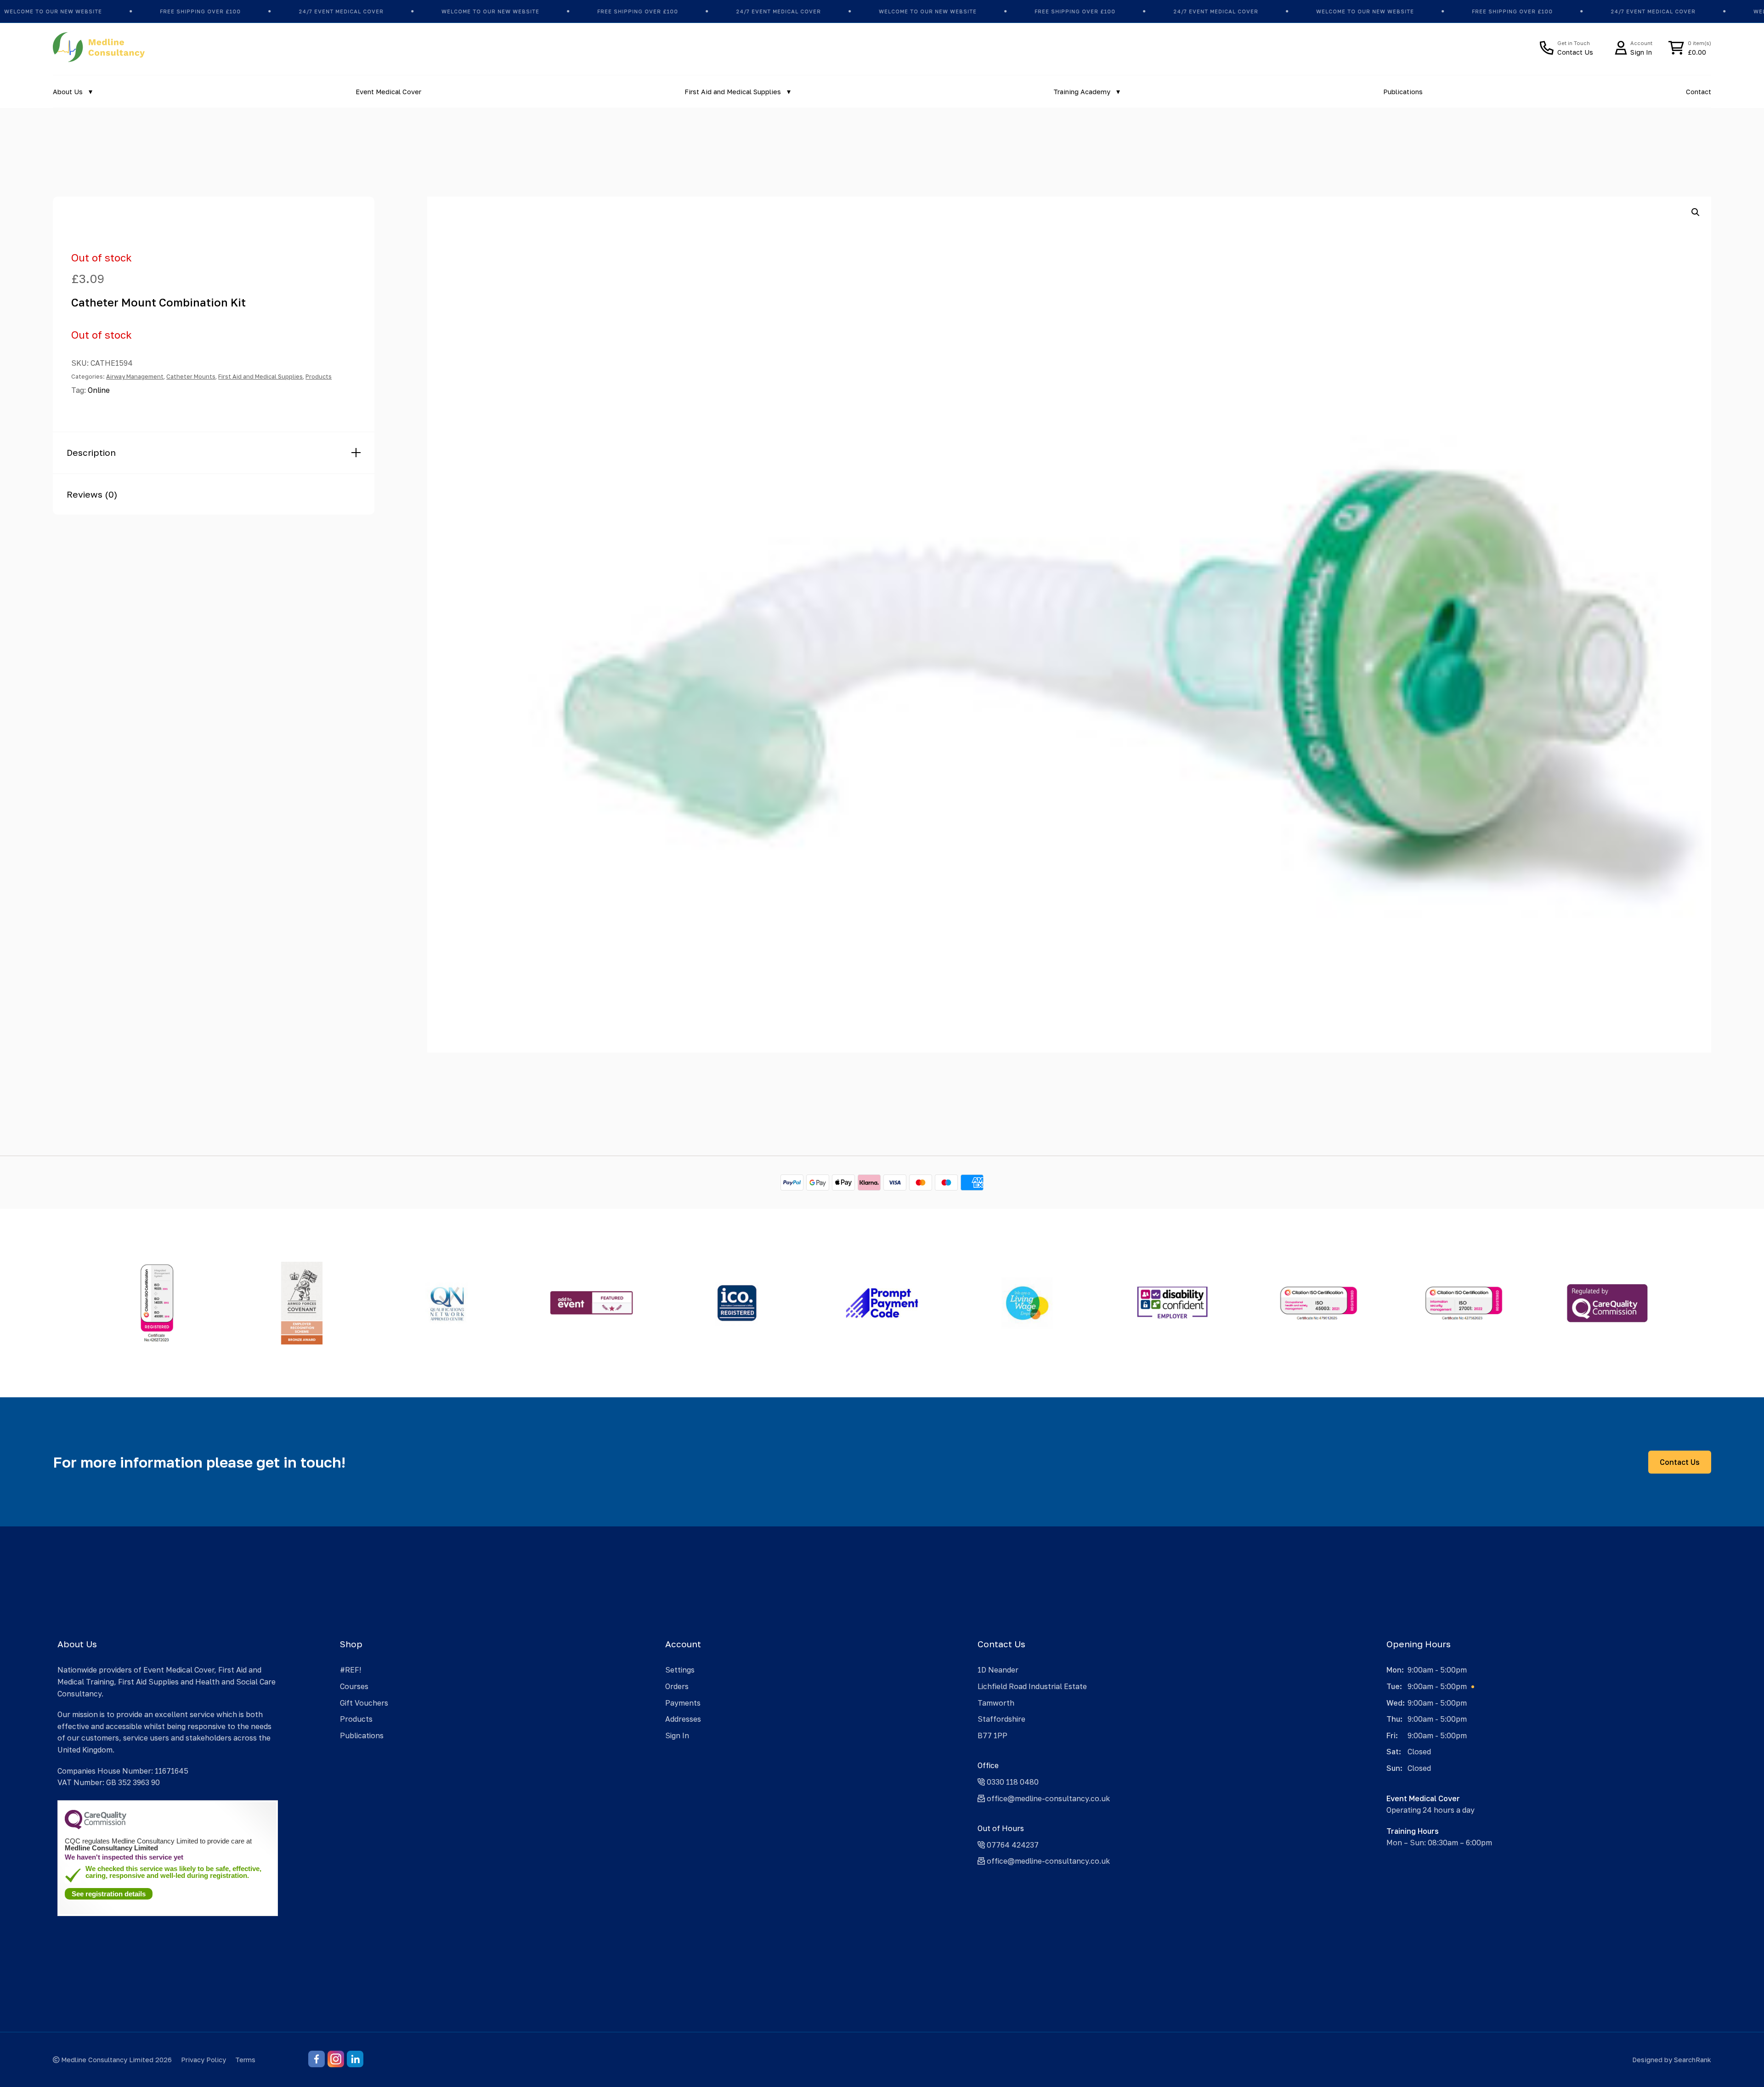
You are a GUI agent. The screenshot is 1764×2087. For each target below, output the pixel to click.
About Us (68, 92)
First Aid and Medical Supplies (733, 92)
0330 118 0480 (1012, 1782)
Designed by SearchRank (1672, 2060)
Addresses (683, 1719)
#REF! (351, 1670)
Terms (245, 2060)
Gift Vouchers (364, 1703)
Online (99, 390)
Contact (1699, 92)
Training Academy (1082, 92)
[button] (1696, 212)
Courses (354, 1686)
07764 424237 (1012, 1845)
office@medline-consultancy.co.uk (1047, 1798)
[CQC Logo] (96, 1827)
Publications (1403, 92)
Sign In (677, 1735)
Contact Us (1680, 1462)
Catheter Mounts (191, 376)
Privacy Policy (204, 2060)
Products (319, 376)
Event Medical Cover (388, 92)
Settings (680, 1670)
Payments (683, 1703)
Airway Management (135, 376)
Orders (677, 1686)
